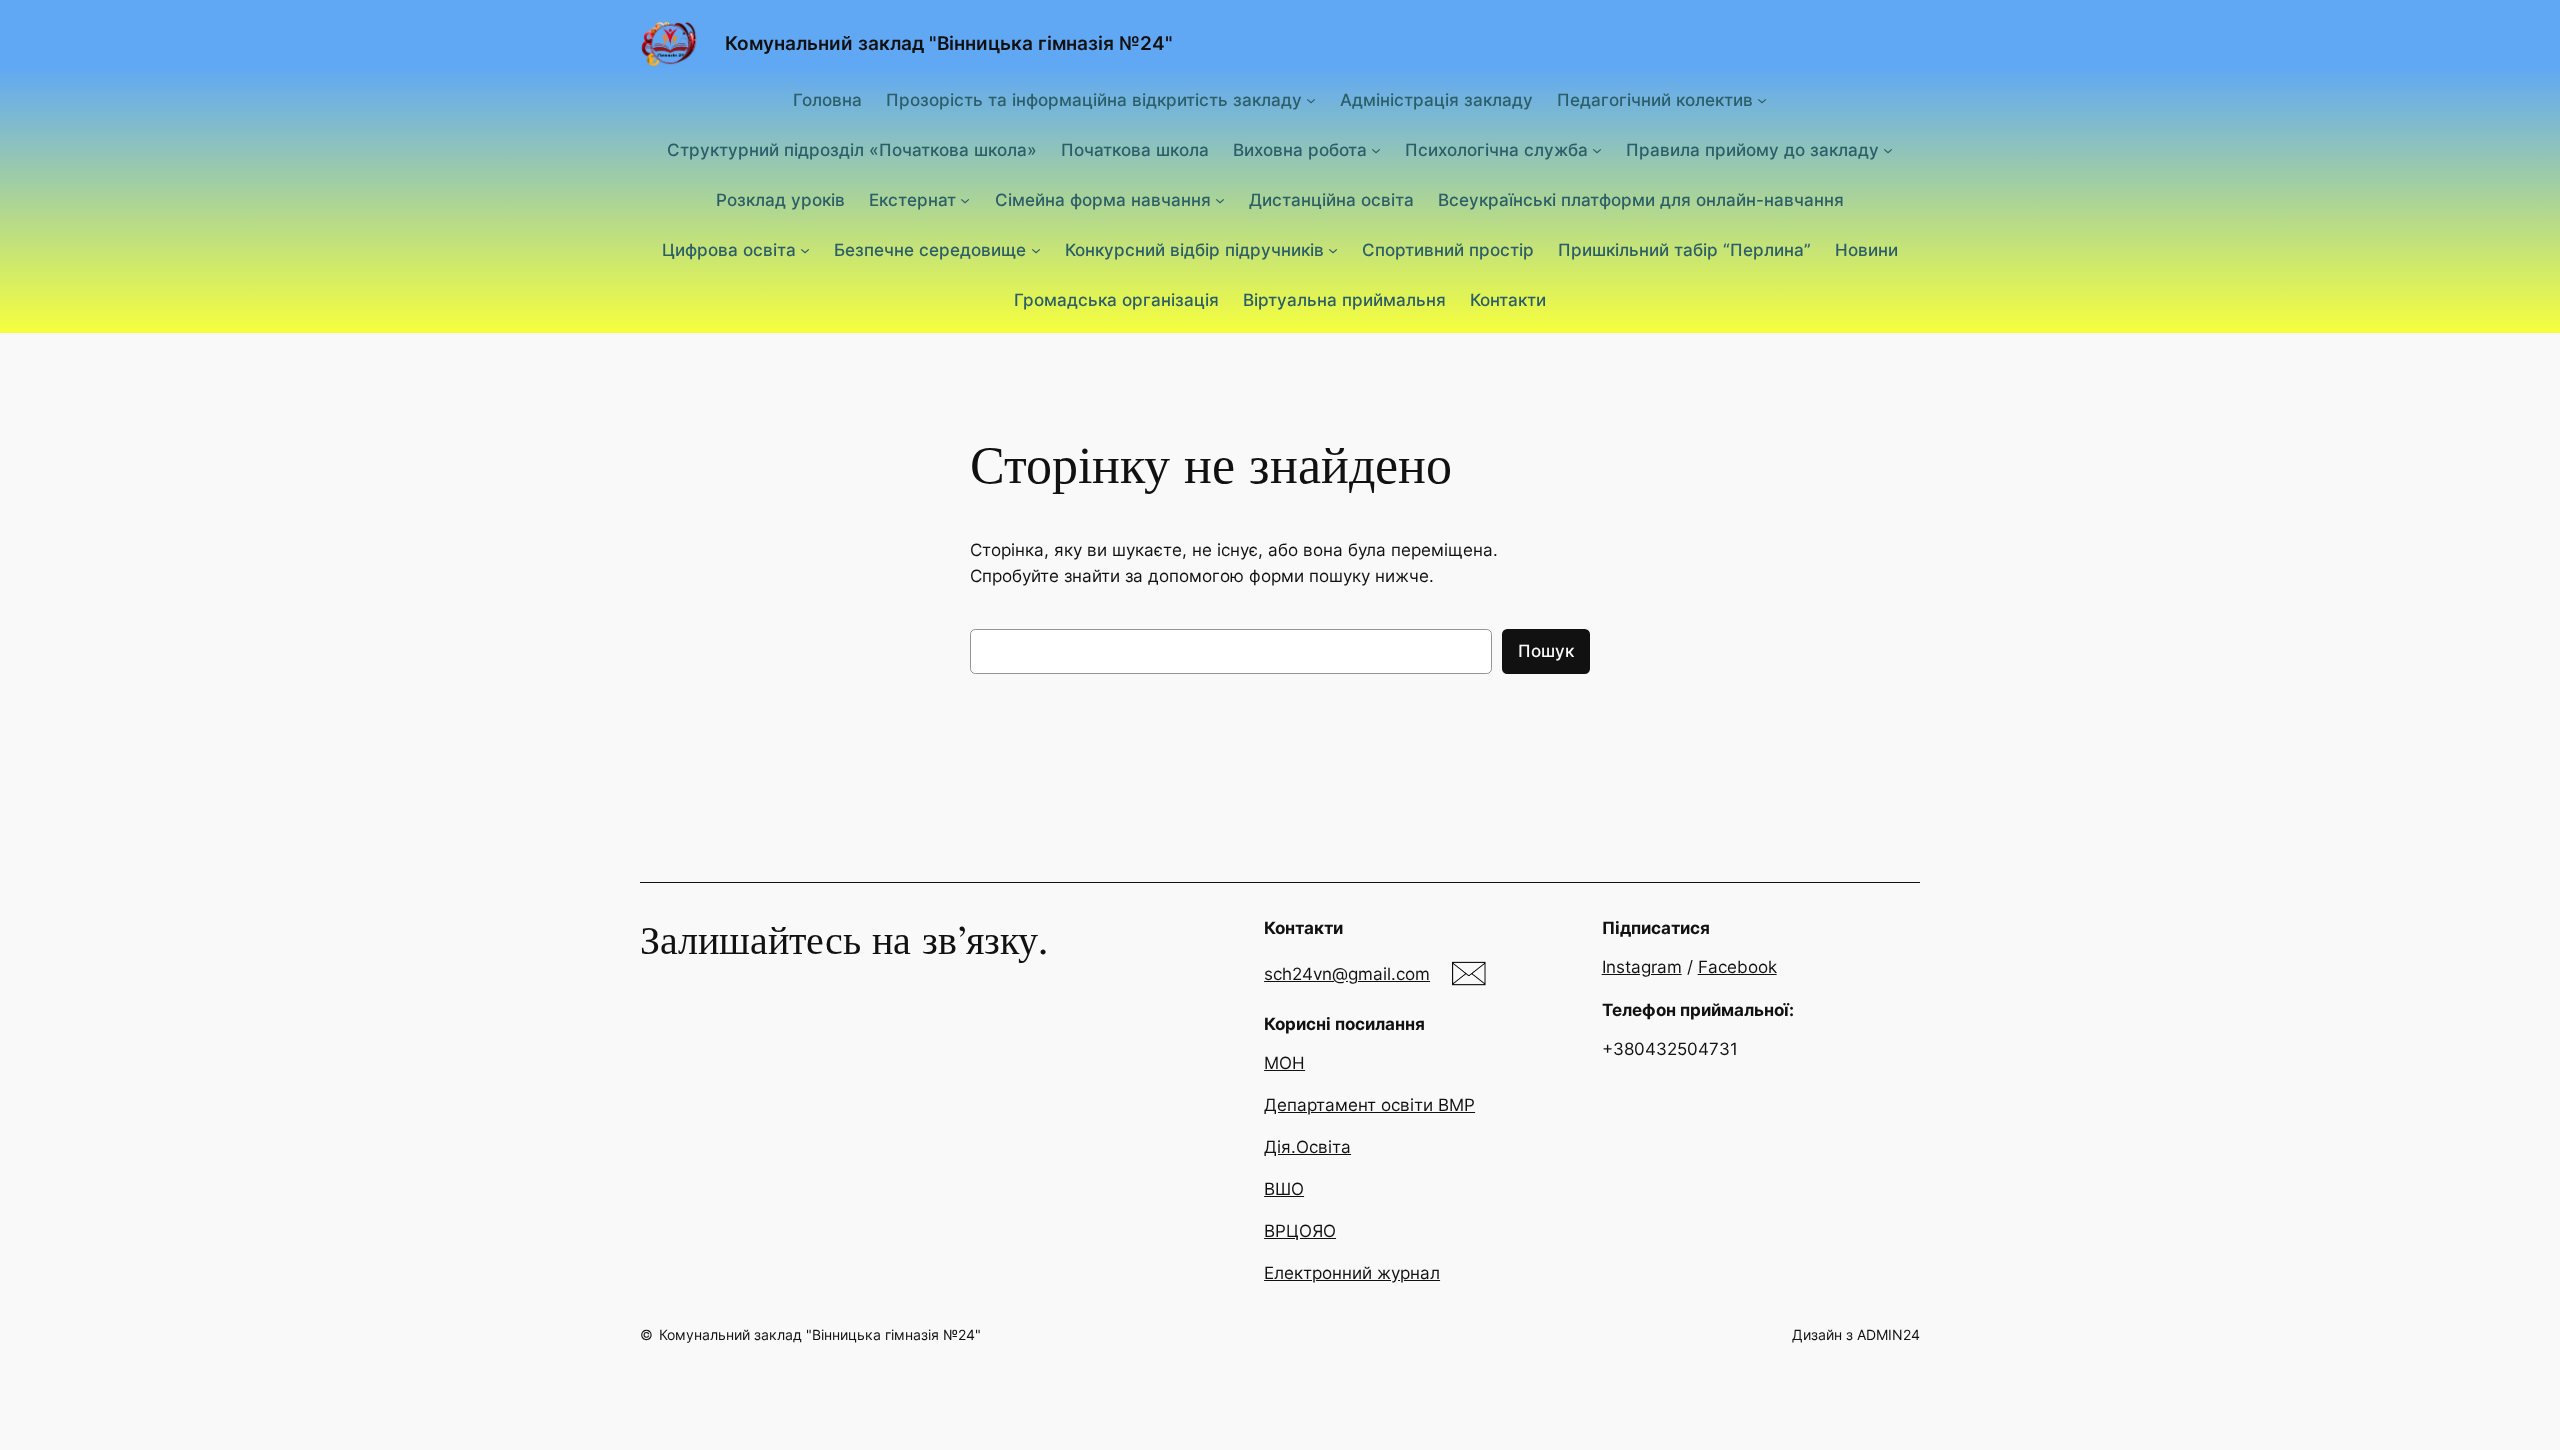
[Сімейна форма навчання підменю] (1220, 200)
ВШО (1284, 1189)
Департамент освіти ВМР (1369, 1105)
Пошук (1546, 651)
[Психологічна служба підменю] (1597, 150)
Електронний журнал (1352, 1273)
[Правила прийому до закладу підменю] (1888, 150)
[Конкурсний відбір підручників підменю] (1333, 250)
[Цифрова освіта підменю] (805, 250)
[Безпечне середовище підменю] (1036, 250)
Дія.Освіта (1307, 1147)
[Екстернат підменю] (965, 200)
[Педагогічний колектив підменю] (1762, 99)
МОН (1284, 1063)
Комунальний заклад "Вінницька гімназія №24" (949, 43)
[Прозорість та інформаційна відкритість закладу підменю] (1311, 99)
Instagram (1642, 967)
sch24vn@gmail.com (1347, 974)
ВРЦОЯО (1300, 1231)
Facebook (1737, 967)
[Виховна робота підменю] (1376, 150)
